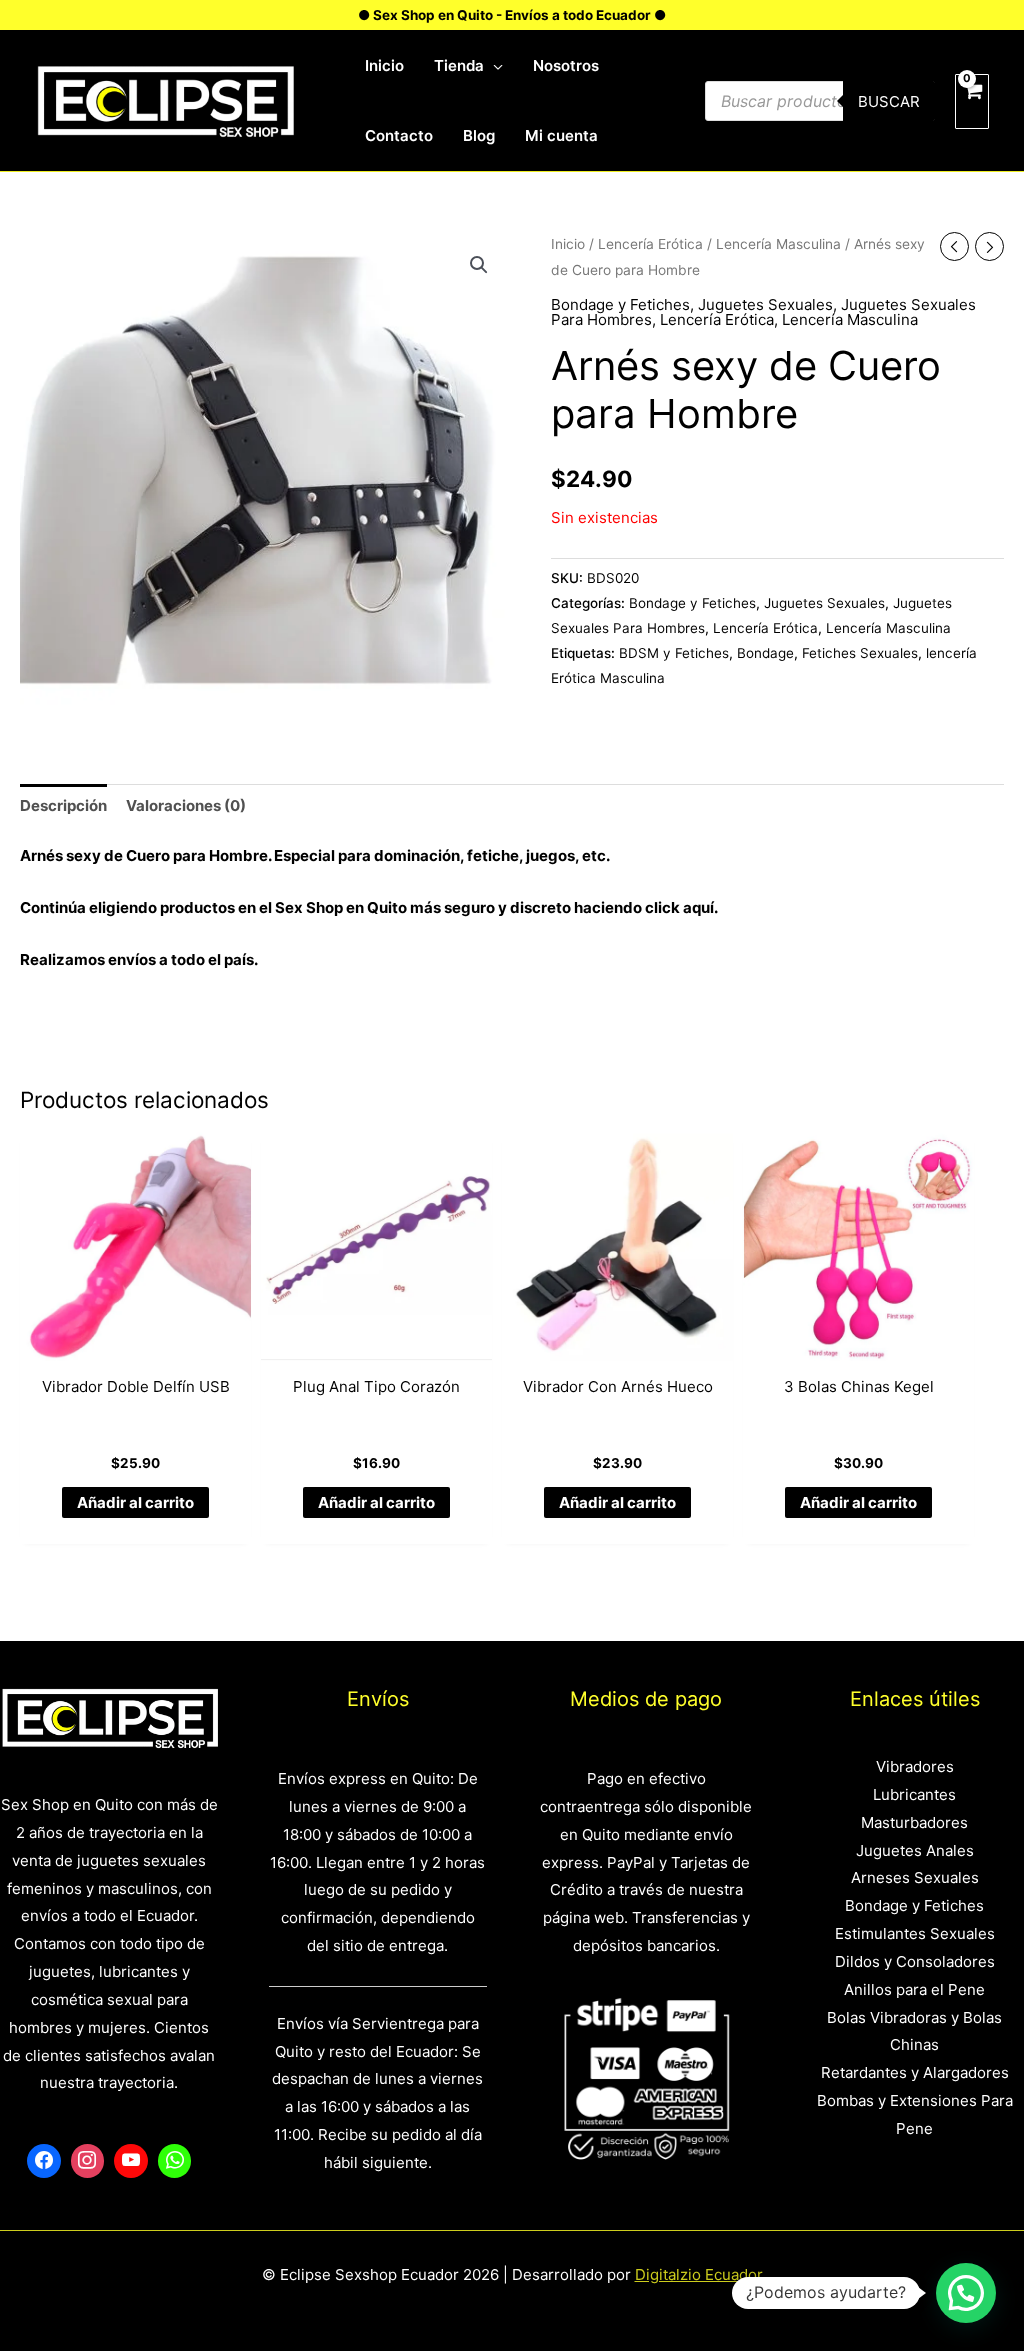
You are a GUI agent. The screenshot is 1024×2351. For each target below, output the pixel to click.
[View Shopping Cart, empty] (972, 101)
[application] (493, 66)
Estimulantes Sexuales (915, 1933)
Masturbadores (914, 1822)
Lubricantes (914, 1794)
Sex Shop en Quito (342, 907)
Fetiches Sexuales (860, 653)
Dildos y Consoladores (915, 1961)
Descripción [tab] (63, 805)
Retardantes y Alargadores (915, 2072)
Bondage (765, 653)
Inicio (568, 244)
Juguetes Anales (915, 1850)
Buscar (889, 101)
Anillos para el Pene (914, 1989)
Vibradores (915, 1766)
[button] (479, 265)
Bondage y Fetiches (620, 304)
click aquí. (681, 907)
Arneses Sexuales (915, 1877)
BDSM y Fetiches (674, 653)
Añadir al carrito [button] (135, 1502)
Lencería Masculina (778, 244)
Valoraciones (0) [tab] (186, 805)
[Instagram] (88, 2161)
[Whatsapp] (175, 2161)
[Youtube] (131, 2161)
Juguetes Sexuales (765, 304)
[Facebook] (44, 2161)
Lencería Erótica (650, 244)
